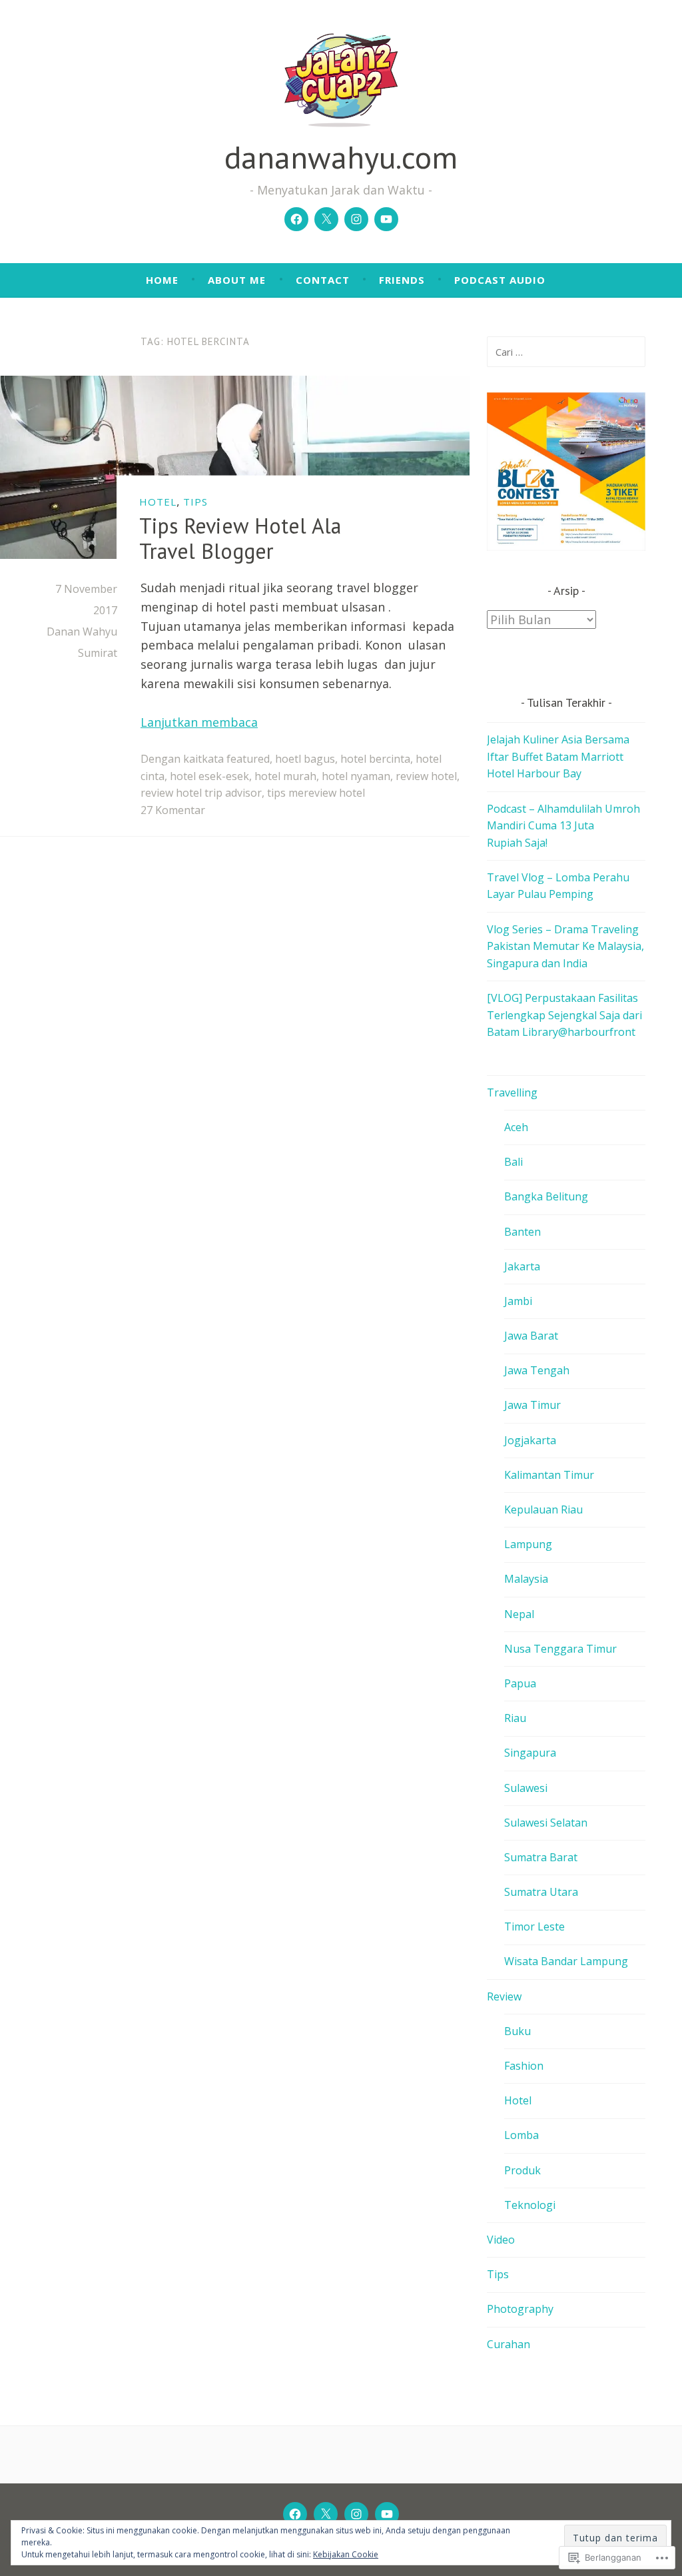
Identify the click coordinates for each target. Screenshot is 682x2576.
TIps (195, 501)
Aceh (516, 1127)
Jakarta (522, 1266)
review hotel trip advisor (201, 793)
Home (162, 280)
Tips (498, 2274)
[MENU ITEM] (295, 2514)
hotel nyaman (356, 776)
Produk (522, 2170)
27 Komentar (173, 810)
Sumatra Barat (541, 1857)
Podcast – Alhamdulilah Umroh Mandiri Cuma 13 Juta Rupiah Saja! (563, 826)
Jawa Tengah (537, 1370)
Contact (323, 280)
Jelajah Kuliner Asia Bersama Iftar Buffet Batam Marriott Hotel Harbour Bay (558, 756)
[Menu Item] (296, 219)
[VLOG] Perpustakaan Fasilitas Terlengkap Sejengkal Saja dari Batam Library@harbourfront (564, 1015)
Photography (520, 2309)
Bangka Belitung (546, 1196)
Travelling (512, 1092)
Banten (522, 1232)
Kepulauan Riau (543, 1509)
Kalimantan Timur (549, 1475)
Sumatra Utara (541, 1892)
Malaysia (526, 1579)
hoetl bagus (305, 759)
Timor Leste (534, 1927)
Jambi (518, 1301)
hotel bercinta (375, 759)
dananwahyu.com (341, 157)
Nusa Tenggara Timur (560, 1649)
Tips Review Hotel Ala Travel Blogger (240, 538)
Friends (402, 280)
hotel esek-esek (209, 776)
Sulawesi (526, 1788)
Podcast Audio (500, 280)
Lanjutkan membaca (199, 722)
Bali (513, 1162)
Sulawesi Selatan (546, 1823)
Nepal (519, 1614)
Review (504, 1996)
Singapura (530, 1753)
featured (248, 759)
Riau (515, 1718)
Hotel (158, 501)
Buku (517, 2031)
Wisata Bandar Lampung (566, 1961)
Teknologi (530, 2205)
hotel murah (285, 776)
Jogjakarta (530, 1440)
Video (501, 2240)
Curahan (509, 2344)
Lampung (528, 1544)
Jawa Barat (531, 1336)
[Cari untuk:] (566, 352)
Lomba (521, 2135)
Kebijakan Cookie (346, 2554)
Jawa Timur (532, 1405)
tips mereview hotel (316, 793)
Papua (520, 1683)
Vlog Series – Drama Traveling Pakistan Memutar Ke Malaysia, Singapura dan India (565, 946)
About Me (237, 280)
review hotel (426, 776)
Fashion (524, 2066)
